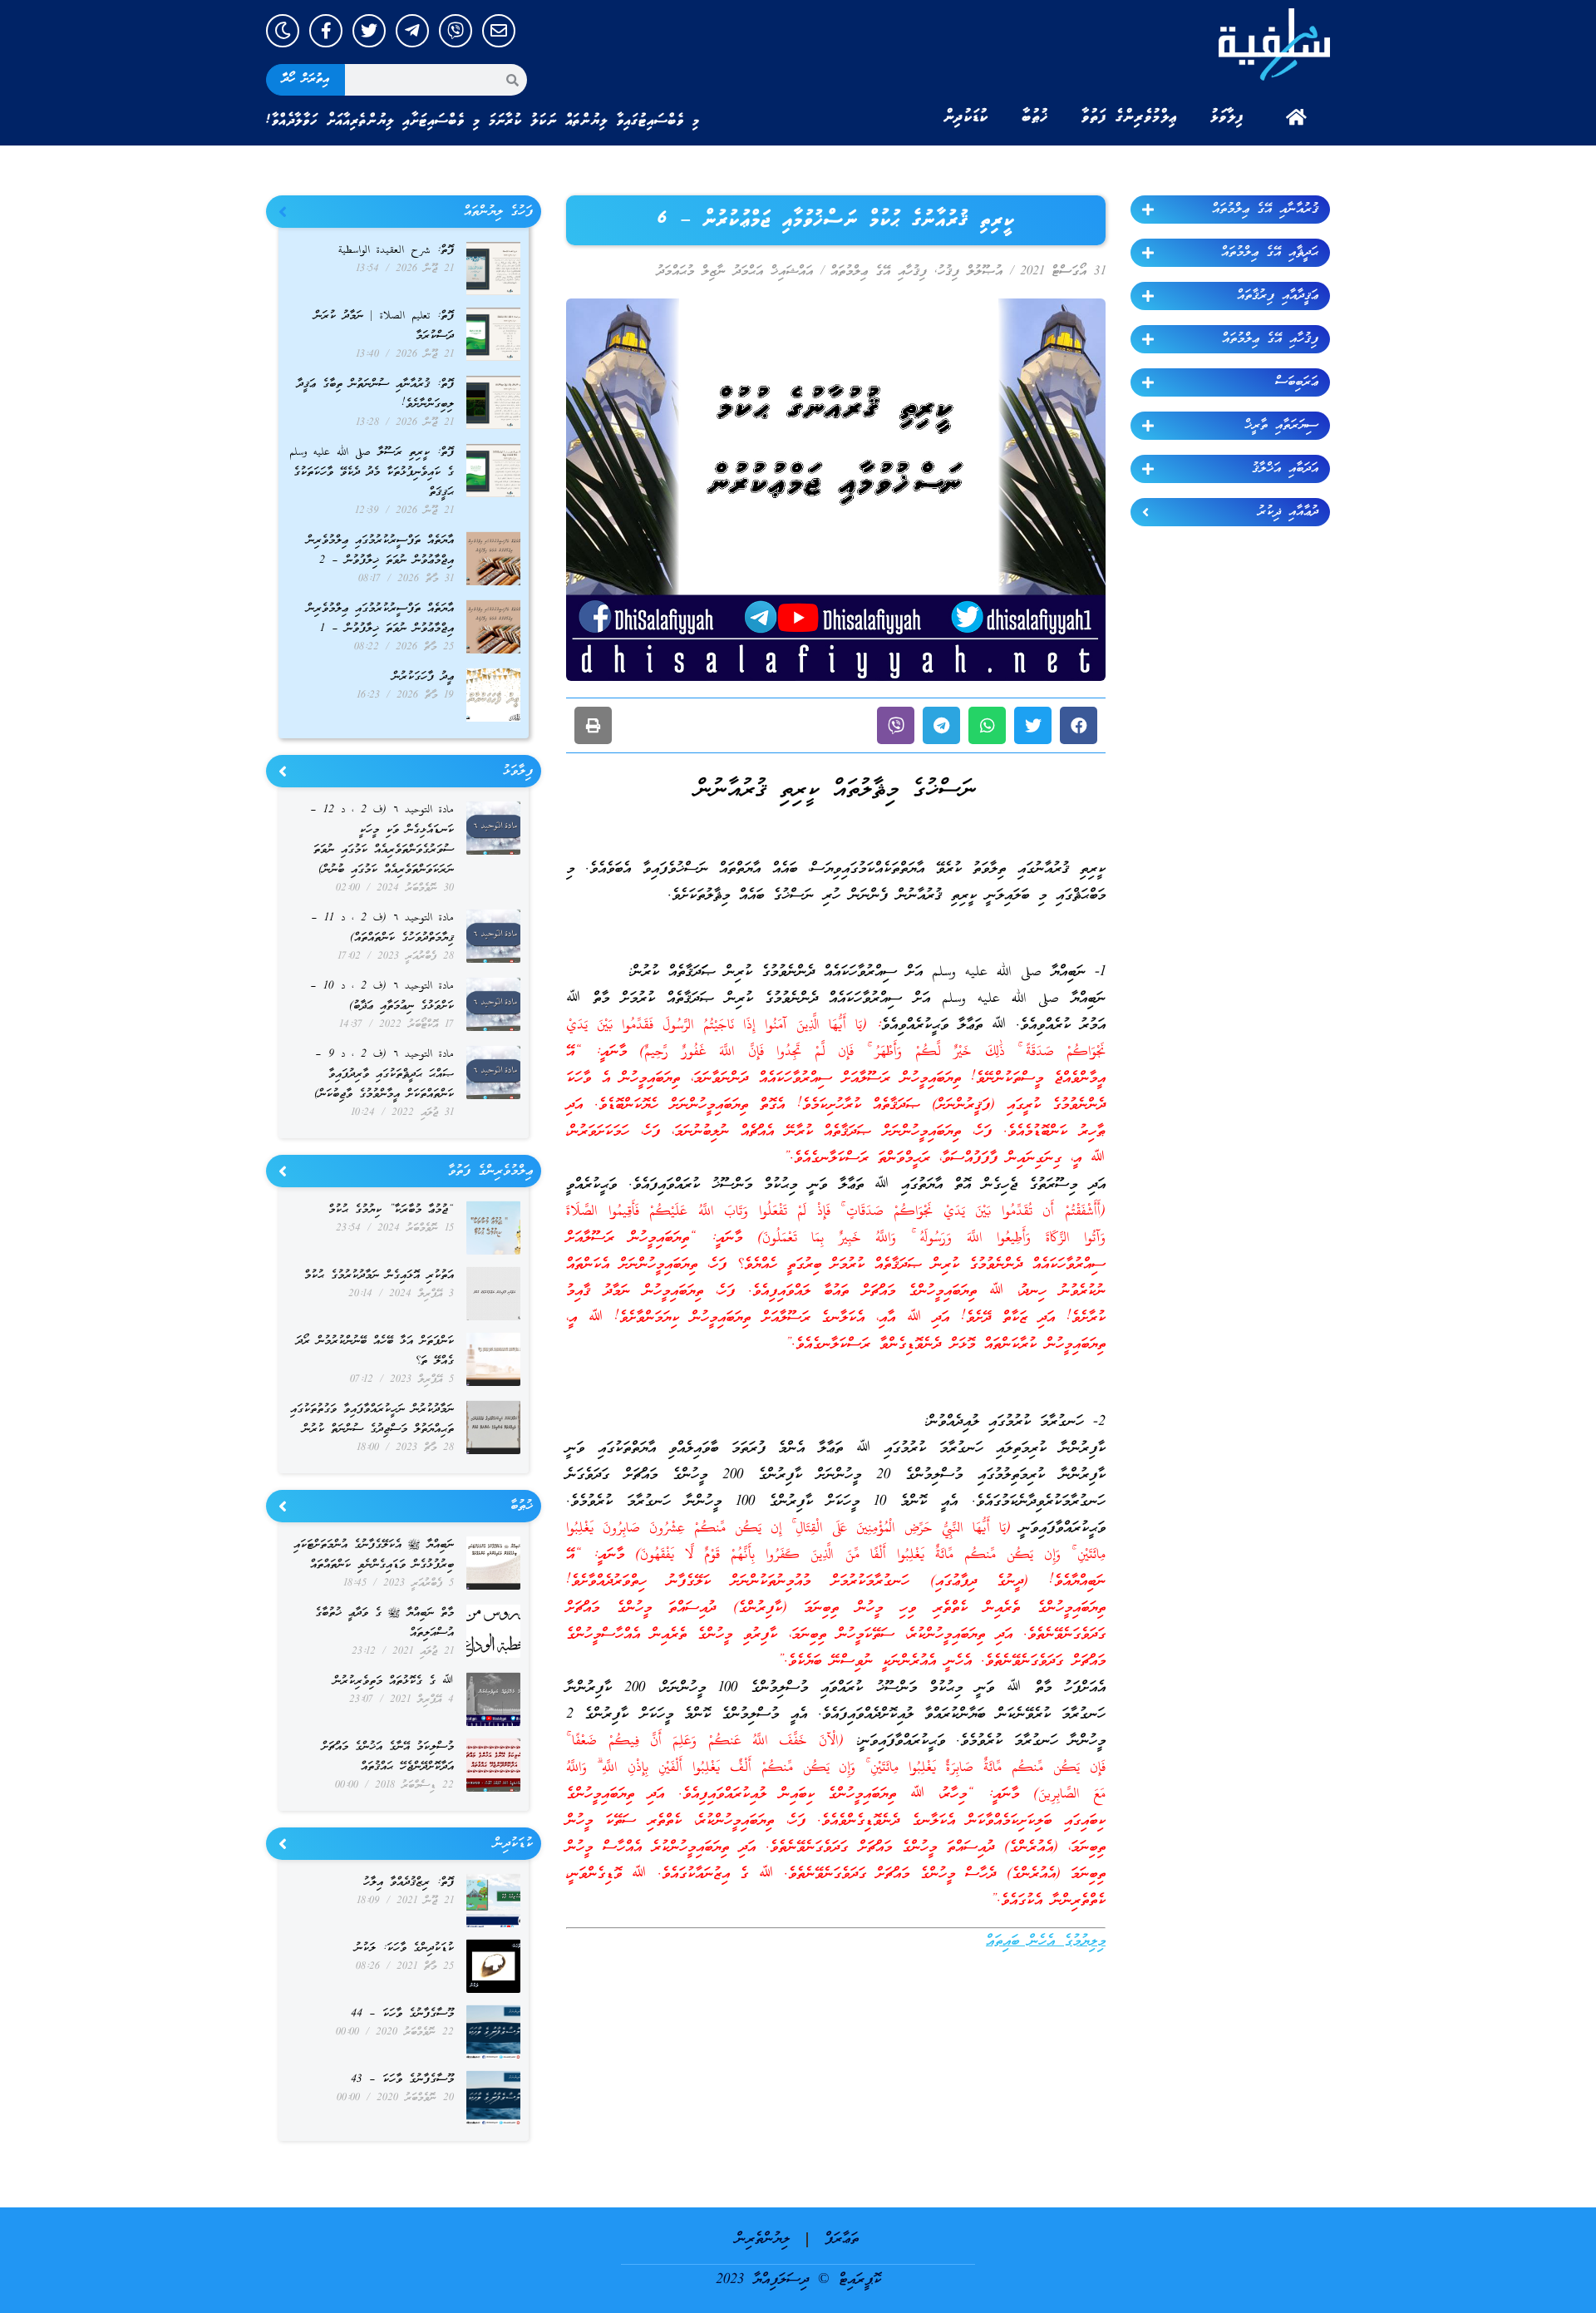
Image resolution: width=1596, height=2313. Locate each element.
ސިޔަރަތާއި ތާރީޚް (1281, 426)
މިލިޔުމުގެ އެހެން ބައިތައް (1046, 1942)
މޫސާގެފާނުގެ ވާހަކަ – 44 (402, 2014)
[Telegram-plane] (412, 31)
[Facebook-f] (326, 31)
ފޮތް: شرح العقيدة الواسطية (396, 251)
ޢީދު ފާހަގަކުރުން (423, 677)
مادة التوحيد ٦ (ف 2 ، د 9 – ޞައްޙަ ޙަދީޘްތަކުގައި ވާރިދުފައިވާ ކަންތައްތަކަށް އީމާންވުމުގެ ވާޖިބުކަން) (384, 1075)
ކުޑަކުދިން (966, 117)
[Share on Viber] (896, 725)
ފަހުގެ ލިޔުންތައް (498, 212)
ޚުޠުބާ (1035, 117)
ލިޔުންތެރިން (763, 2239)
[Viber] (456, 31)
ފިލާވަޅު (1227, 117)
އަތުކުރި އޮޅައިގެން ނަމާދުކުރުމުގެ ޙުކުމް (379, 1276)
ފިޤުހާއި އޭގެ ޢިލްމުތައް (1270, 339)
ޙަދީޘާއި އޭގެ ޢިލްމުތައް (1270, 253)
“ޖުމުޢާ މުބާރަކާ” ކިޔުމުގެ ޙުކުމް (391, 1210)
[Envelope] (499, 31)
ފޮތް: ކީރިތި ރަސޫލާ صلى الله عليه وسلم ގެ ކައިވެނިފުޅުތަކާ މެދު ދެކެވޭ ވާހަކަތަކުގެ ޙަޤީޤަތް (372, 473)
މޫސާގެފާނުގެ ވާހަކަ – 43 (402, 2080)
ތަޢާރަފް (842, 2239)
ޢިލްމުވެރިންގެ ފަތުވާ (1129, 117)
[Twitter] (369, 31)
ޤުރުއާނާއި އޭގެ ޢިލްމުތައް (1265, 210)
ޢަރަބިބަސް (1297, 382)
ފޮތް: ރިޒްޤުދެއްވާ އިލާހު (409, 1883)
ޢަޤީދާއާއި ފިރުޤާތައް (1278, 296)
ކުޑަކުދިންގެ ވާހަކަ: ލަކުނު (404, 1948)
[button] (1079, 725)
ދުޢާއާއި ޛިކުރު (1288, 512)
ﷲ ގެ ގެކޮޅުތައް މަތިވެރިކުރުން (394, 1682)
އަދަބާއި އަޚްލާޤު (1285, 469)
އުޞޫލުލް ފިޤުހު (970, 272)
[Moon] (283, 31)
